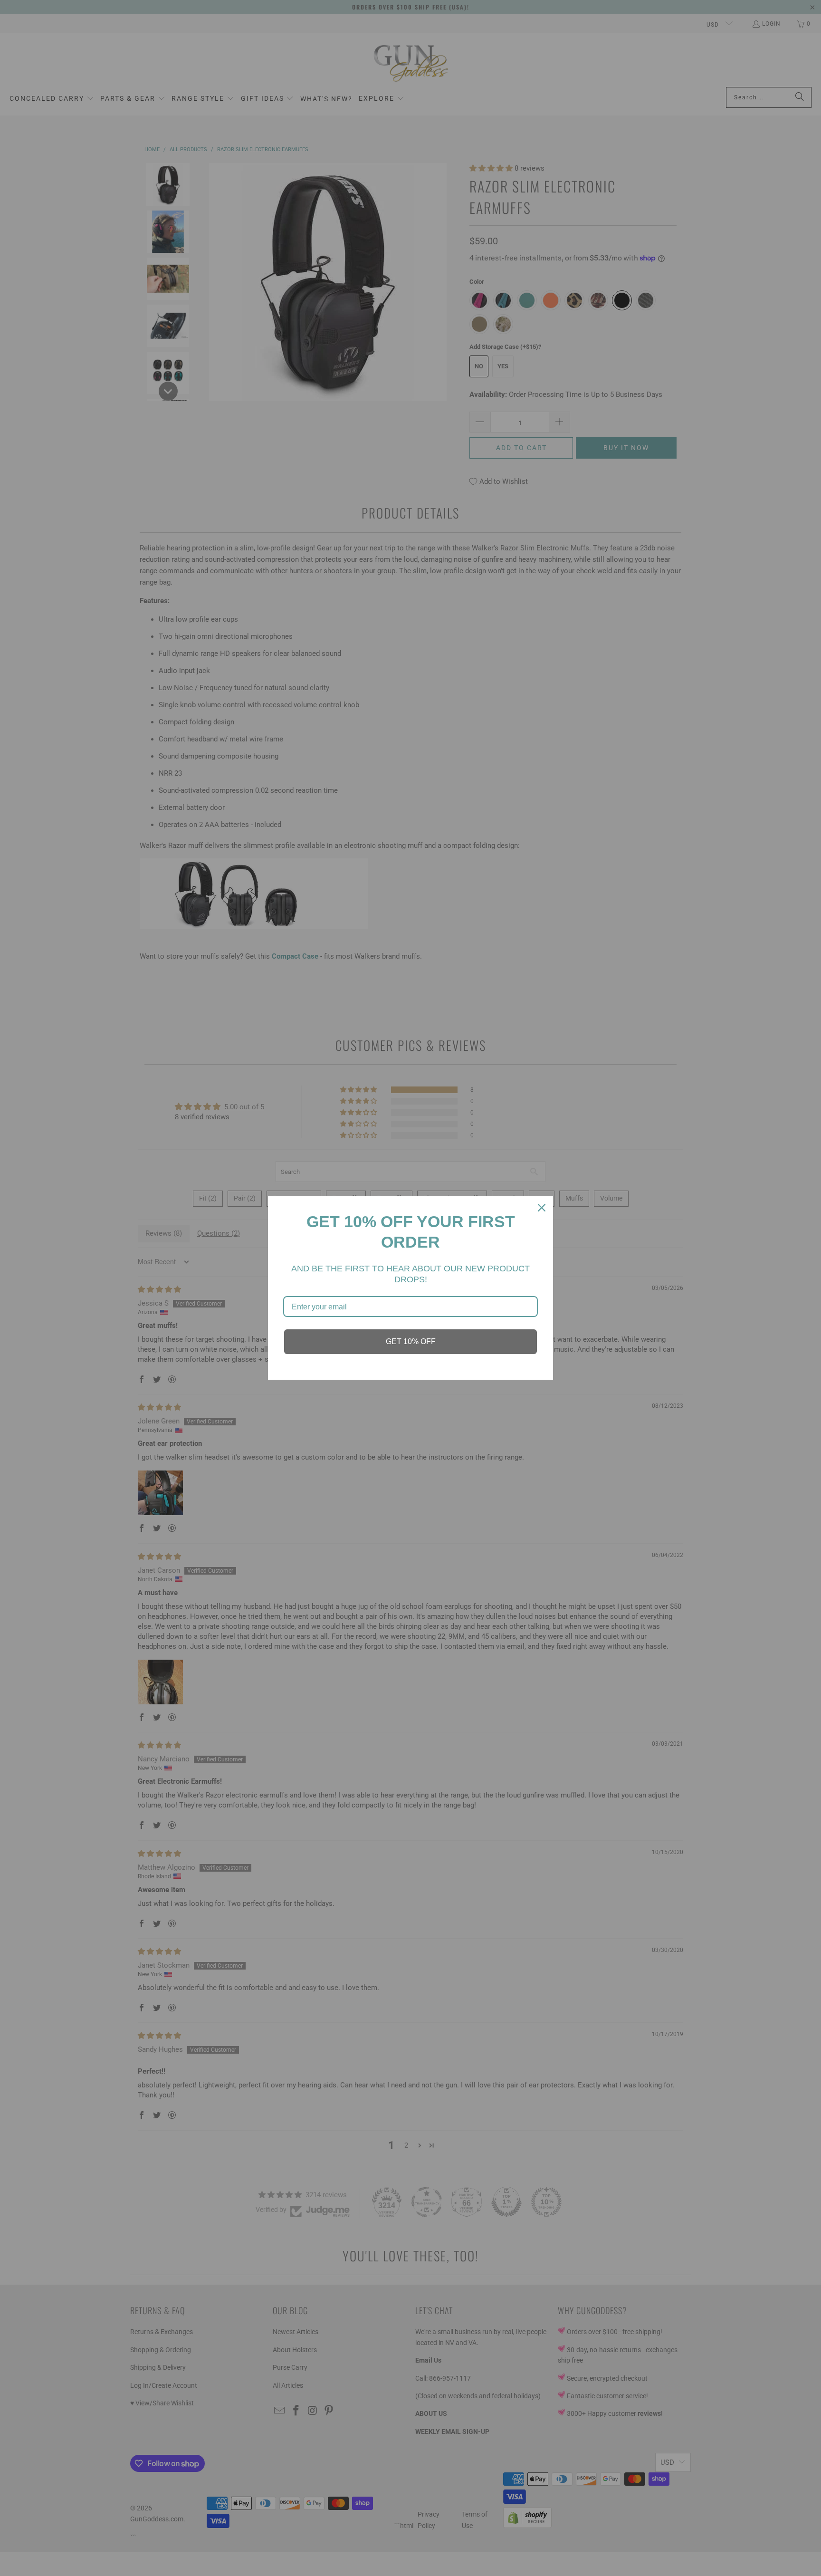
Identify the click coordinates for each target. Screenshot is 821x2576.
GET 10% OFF (411, 1341)
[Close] (542, 1208)
